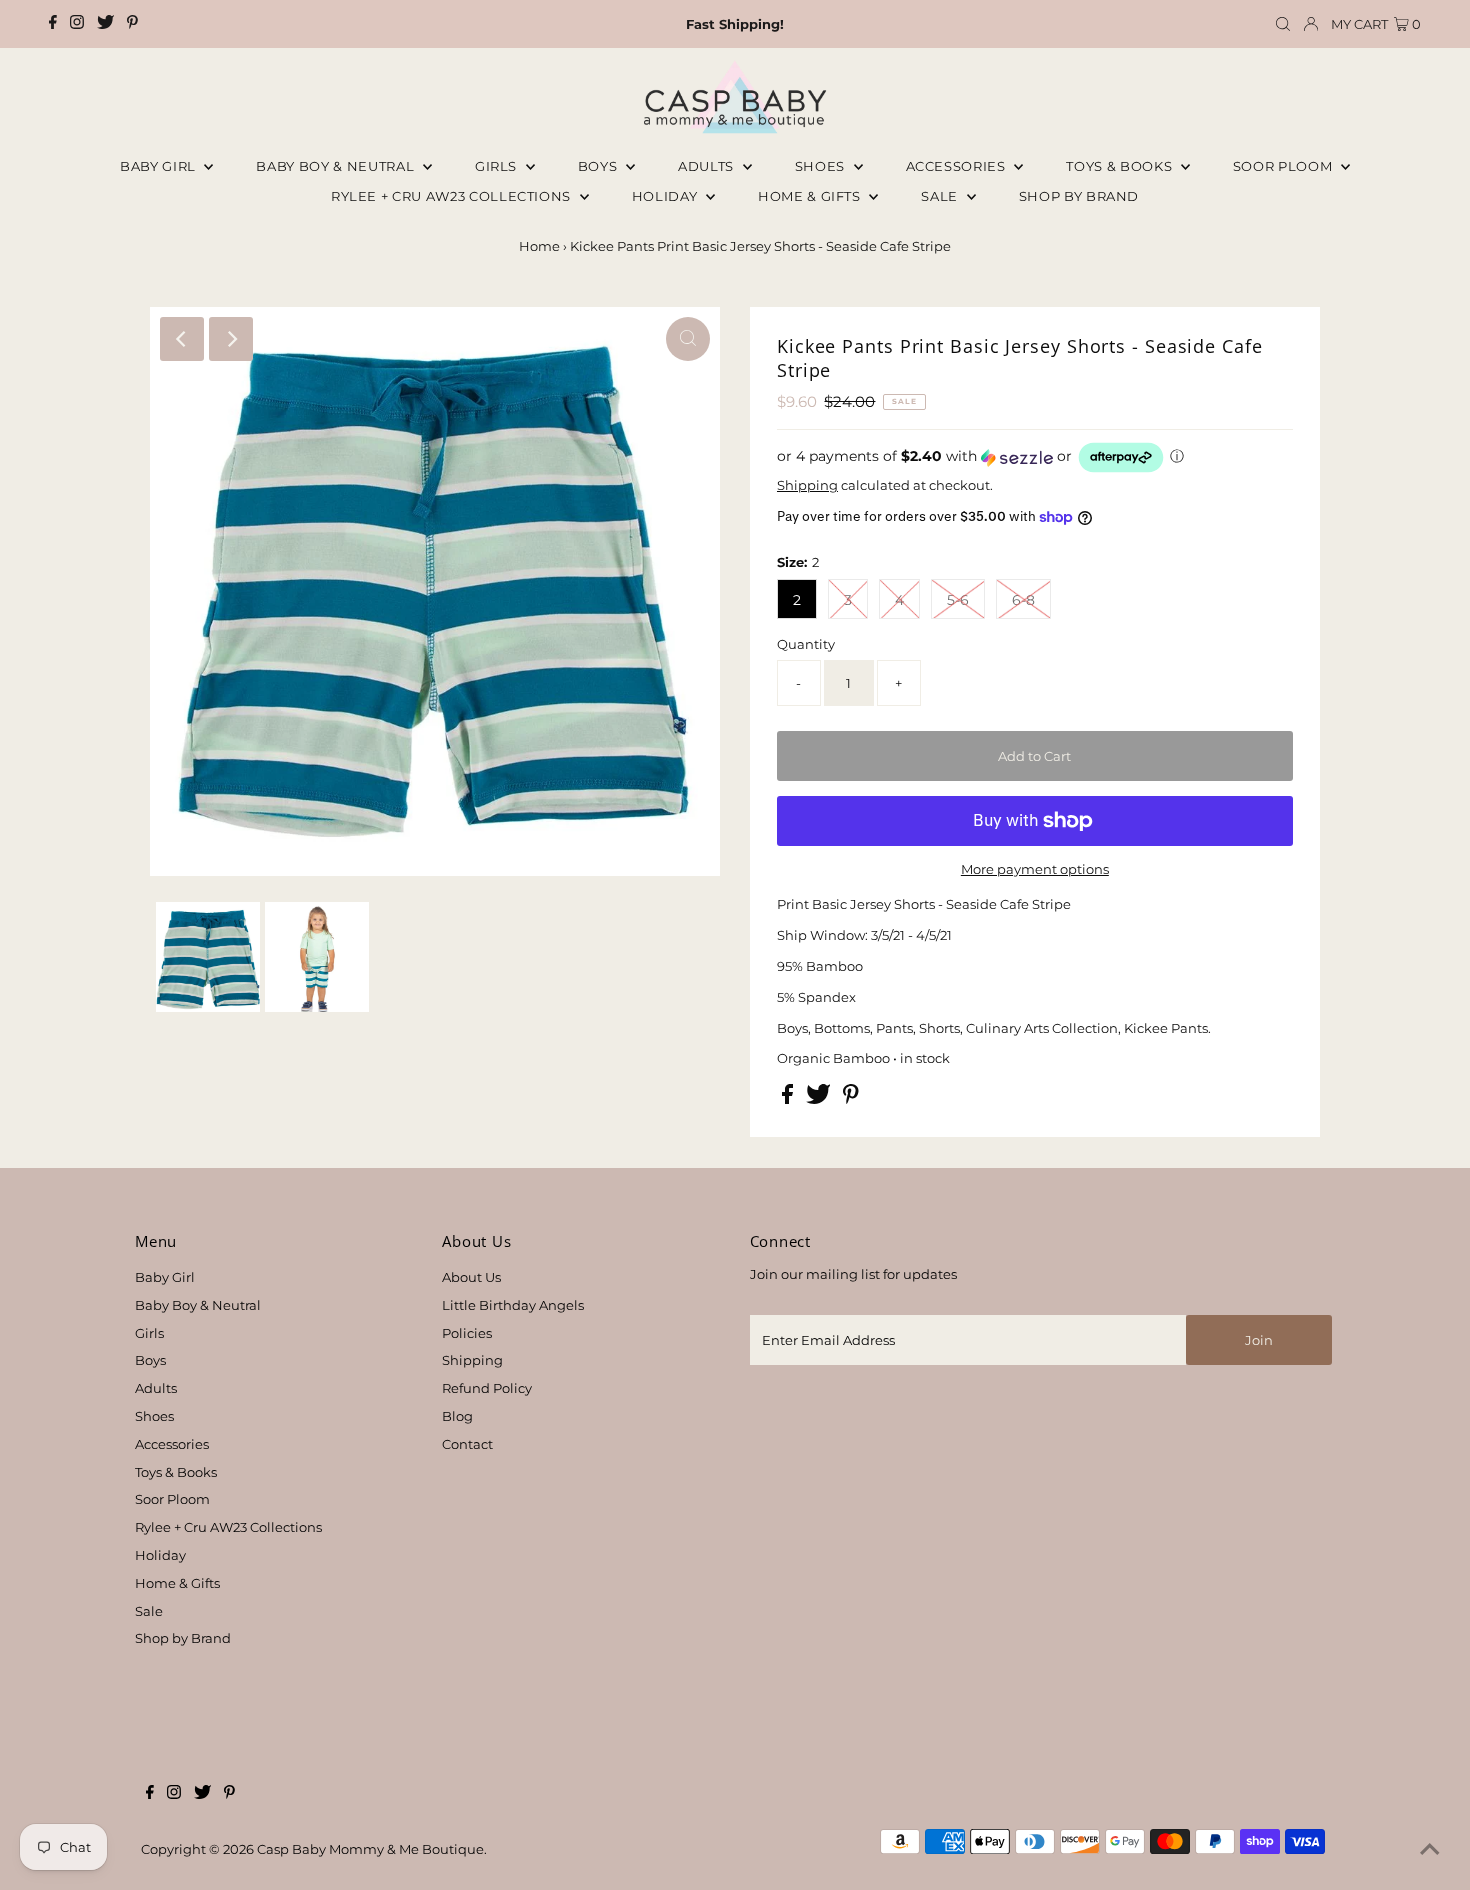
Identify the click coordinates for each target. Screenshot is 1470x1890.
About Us (471, 1277)
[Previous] (182, 339)
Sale (941, 196)
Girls (498, 166)
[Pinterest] (132, 24)
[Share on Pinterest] (851, 1099)
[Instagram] (77, 24)
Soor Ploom (172, 1499)
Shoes (822, 166)
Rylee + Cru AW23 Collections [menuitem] (453, 196)
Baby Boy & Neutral (336, 166)
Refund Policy (487, 1388)
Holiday (160, 1555)
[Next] (231, 339)
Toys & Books (1120, 166)
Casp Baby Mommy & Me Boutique (370, 1849)
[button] (1035, 457)
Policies (467, 1333)
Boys (599, 166)
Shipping (807, 485)
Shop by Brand (183, 1638)
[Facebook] (53, 24)
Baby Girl (160, 166)
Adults (708, 166)
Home (539, 246)
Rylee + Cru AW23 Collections (228, 1527)
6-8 (1023, 600)
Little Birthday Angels (513, 1305)
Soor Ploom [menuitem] (1284, 166)
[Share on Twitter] (820, 1099)
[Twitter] (105, 24)
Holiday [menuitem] (666, 196)
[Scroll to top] (1430, 1850)
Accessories (958, 166)
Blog (457, 1416)
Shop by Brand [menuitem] (1079, 196)
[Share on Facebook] (789, 1099)
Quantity (806, 644)
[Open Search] (1283, 24)
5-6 (958, 600)
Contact (467, 1444)
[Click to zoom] (688, 339)
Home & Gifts (811, 196)
